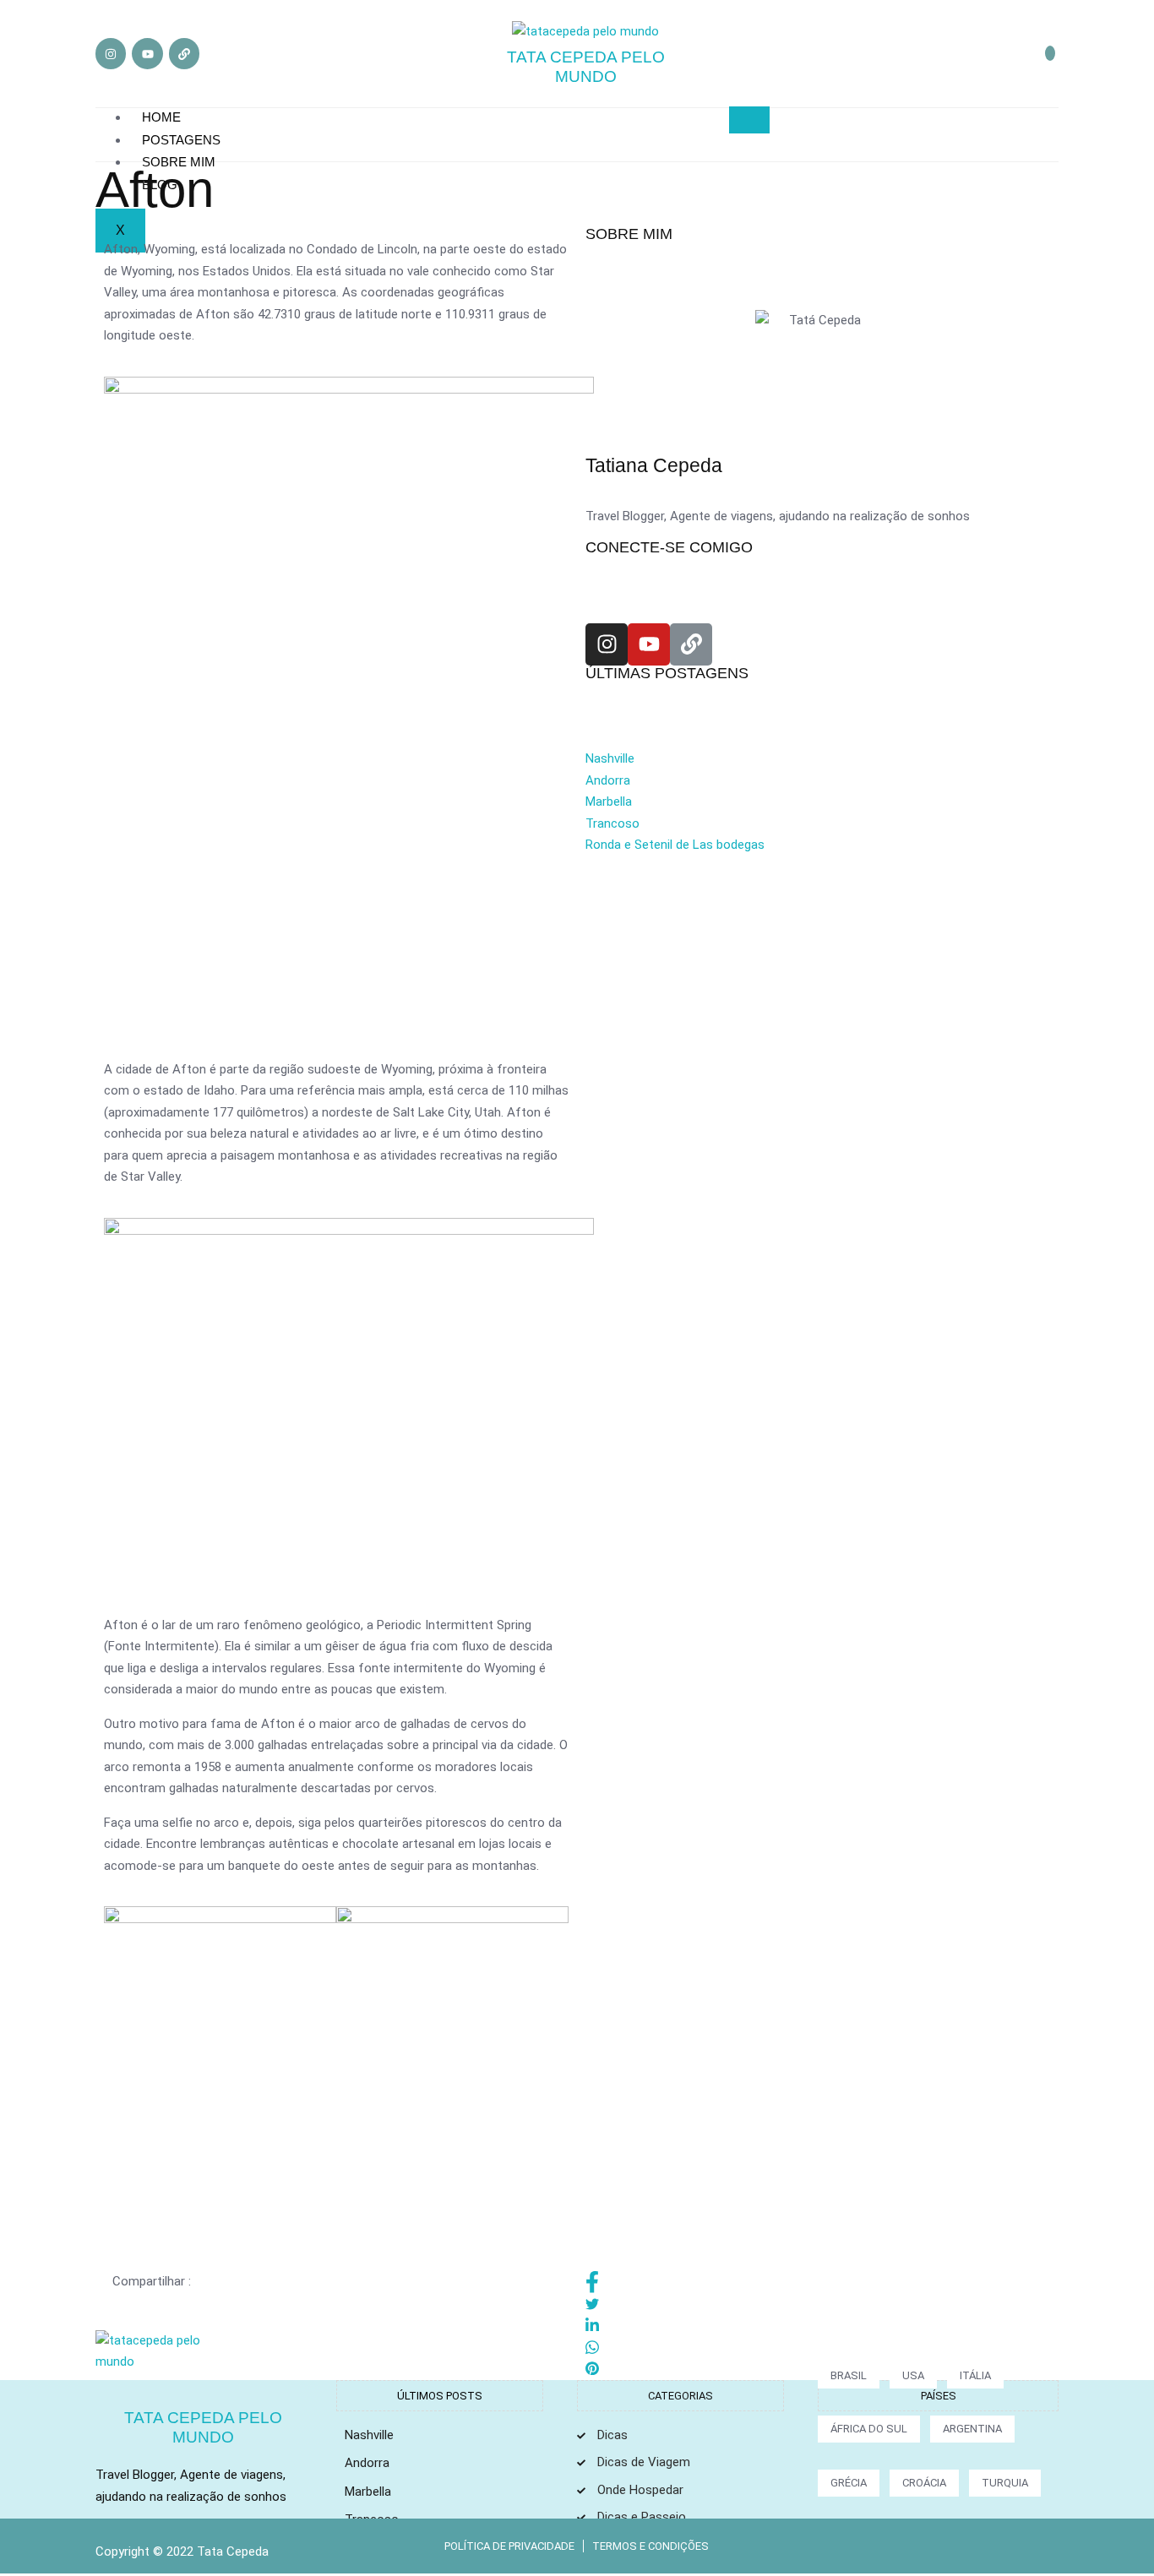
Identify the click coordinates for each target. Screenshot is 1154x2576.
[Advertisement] (818, 992)
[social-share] (814, 2282)
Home (161, 117)
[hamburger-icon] (749, 120)
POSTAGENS (181, 140)
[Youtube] (147, 53)
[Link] (184, 53)
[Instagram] (111, 53)
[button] (1050, 53)
